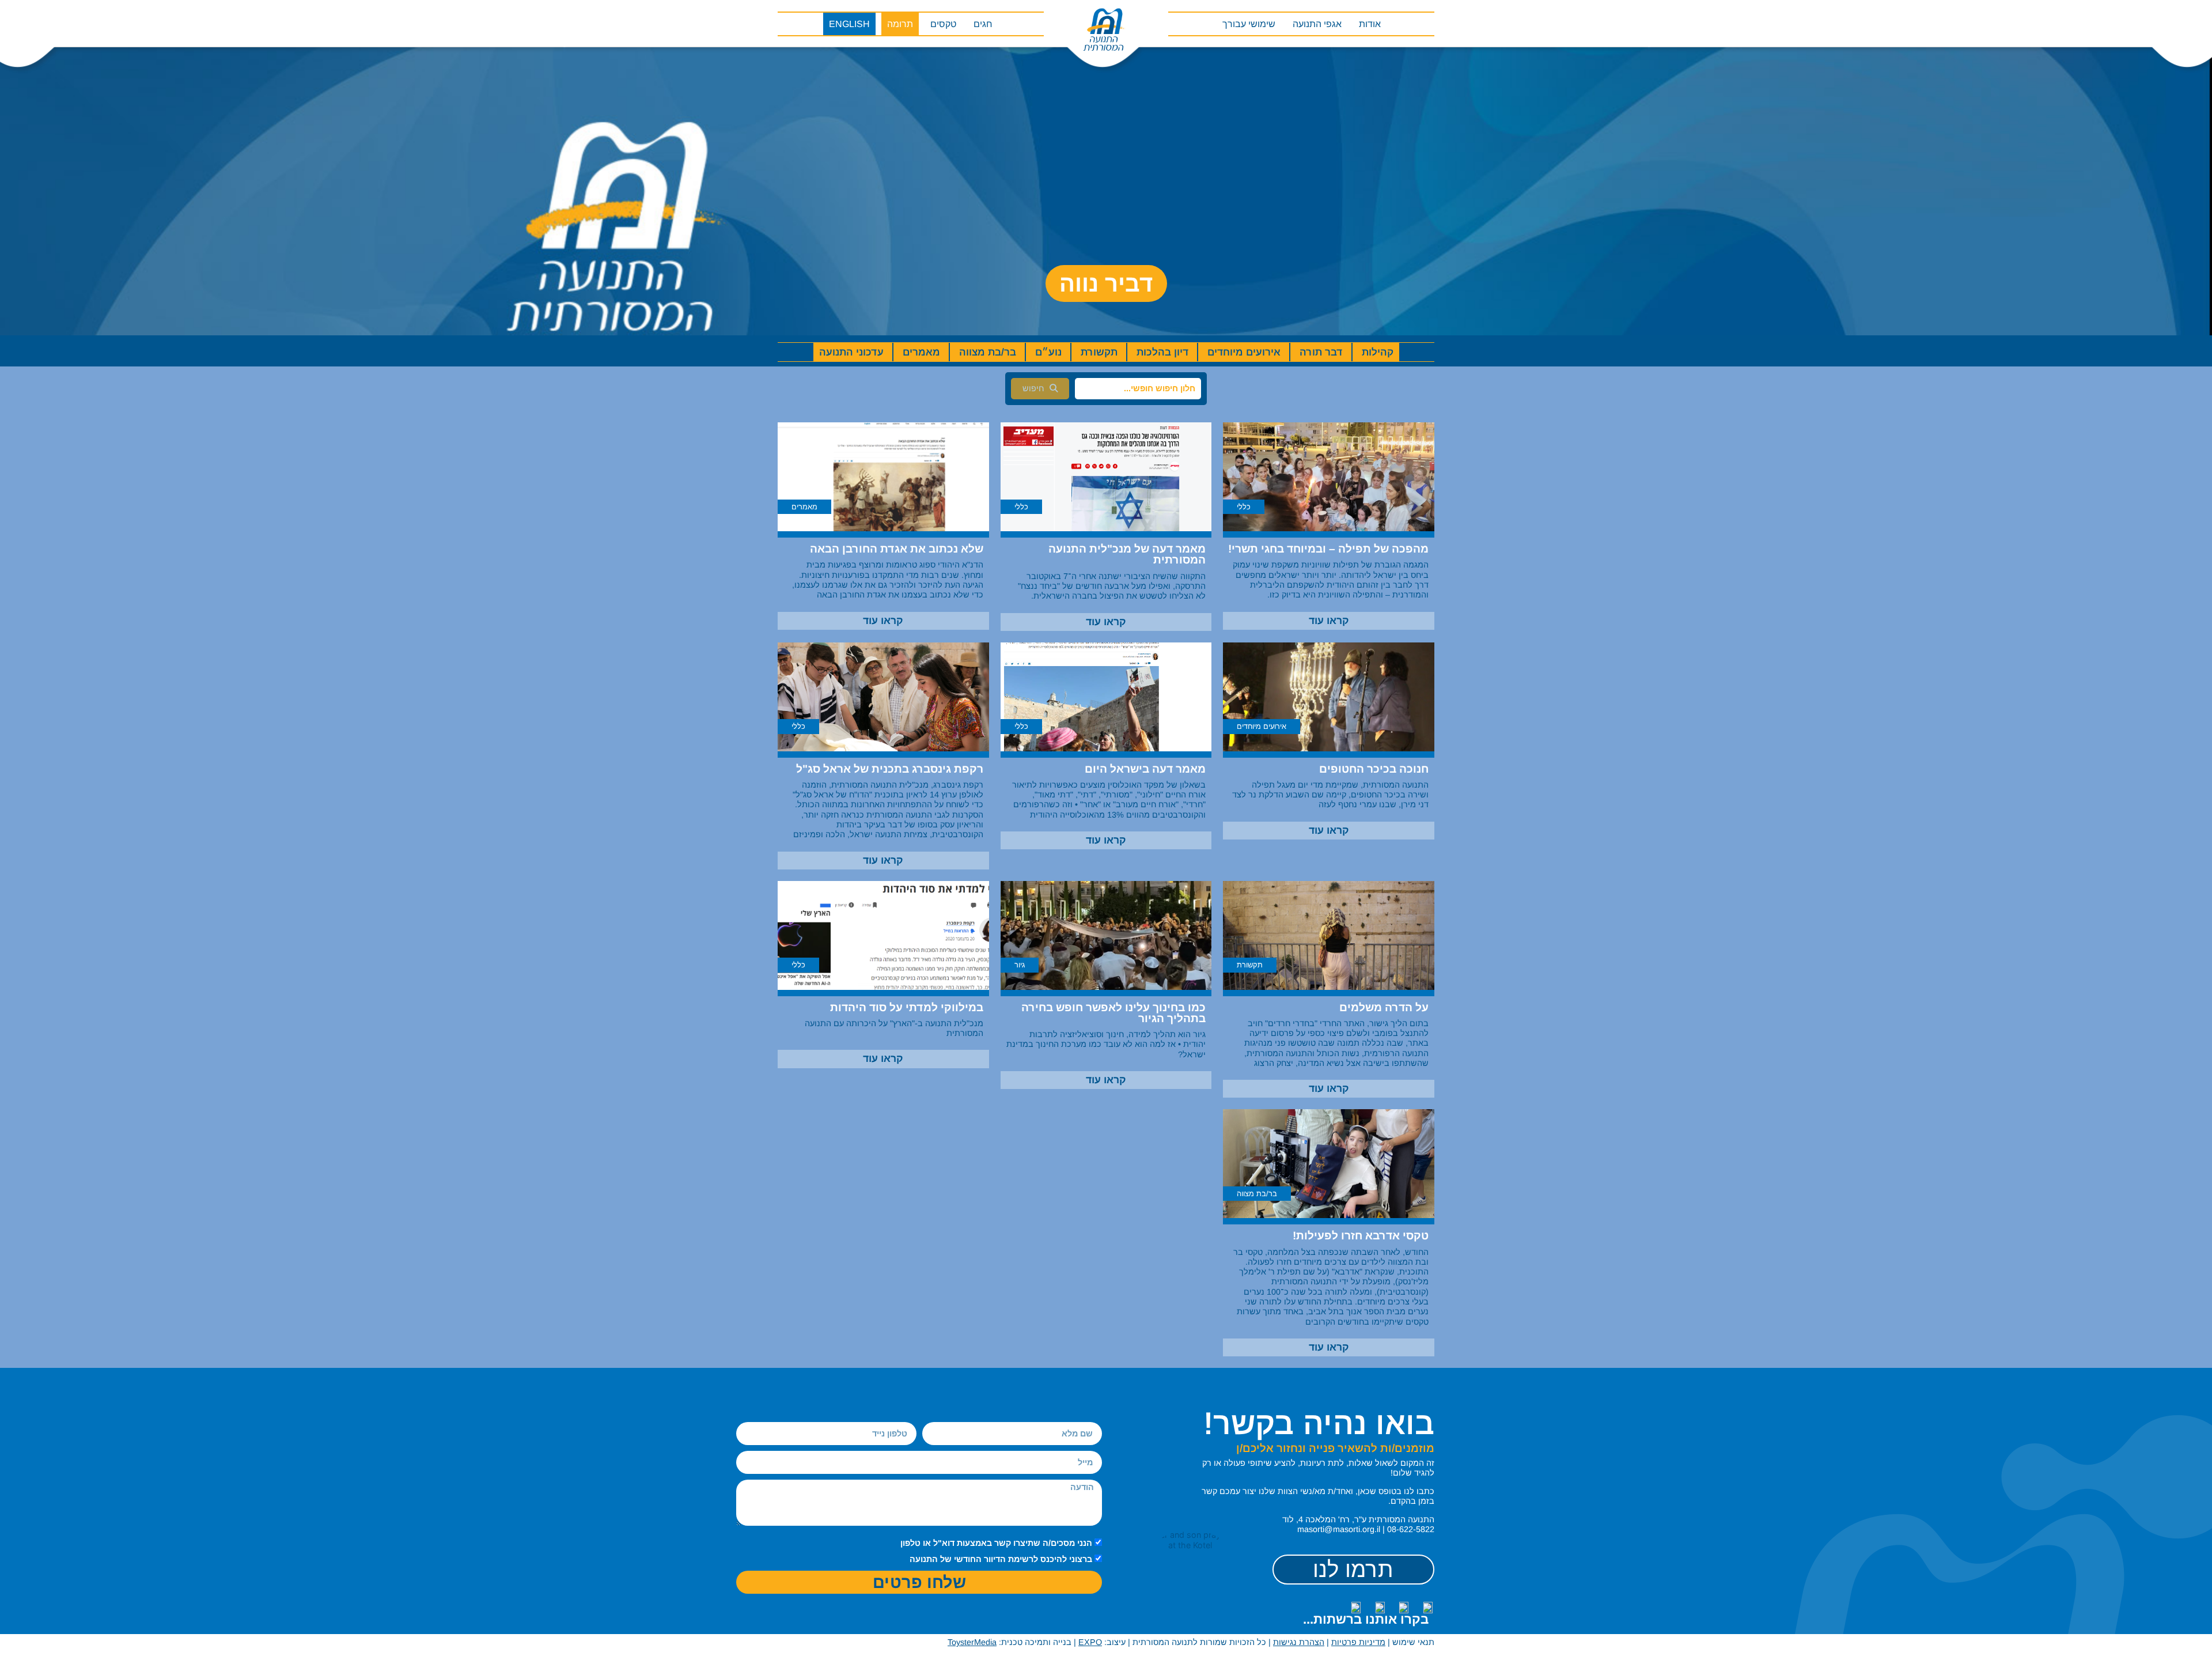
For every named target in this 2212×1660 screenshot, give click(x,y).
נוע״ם (1048, 352)
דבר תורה (1321, 352)
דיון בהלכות (1162, 352)
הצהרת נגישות (1299, 1642)
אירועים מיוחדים (1244, 352)
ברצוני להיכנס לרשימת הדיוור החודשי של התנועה (1001, 1560)
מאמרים (921, 352)
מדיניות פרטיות (1358, 1642)
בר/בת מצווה (988, 352)
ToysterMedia (972, 1642)
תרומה (900, 24)
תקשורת (1099, 352)
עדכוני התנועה (851, 352)
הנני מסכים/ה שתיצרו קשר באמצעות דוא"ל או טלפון (996, 1543)
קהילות (1378, 352)
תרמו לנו (1353, 1569)
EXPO (1090, 1642)
